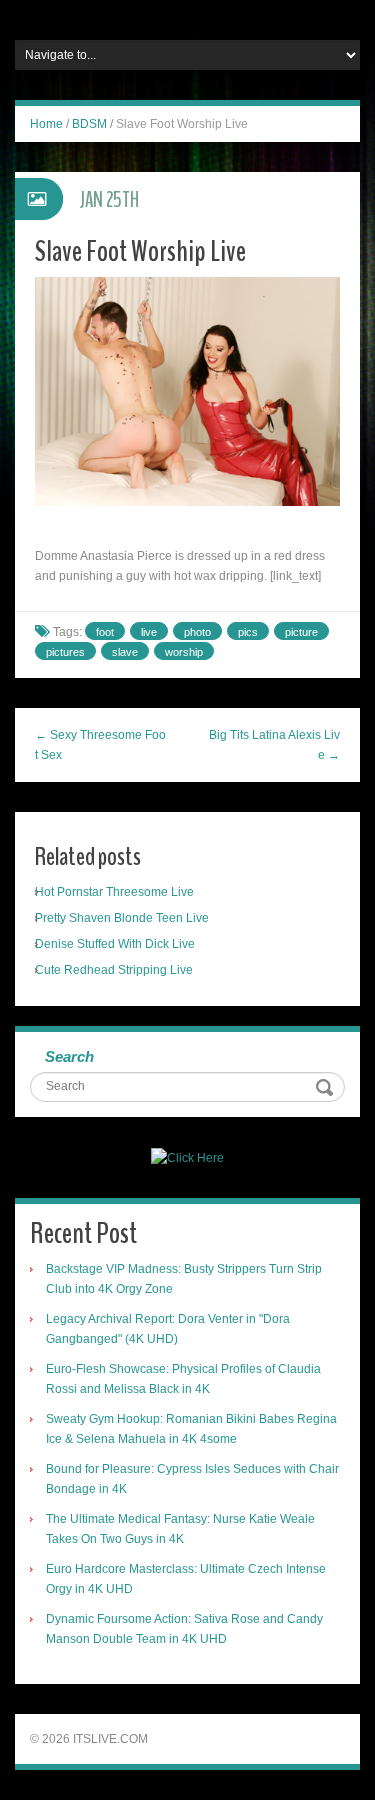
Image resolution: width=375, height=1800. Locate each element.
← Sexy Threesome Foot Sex (100, 745)
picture (301, 632)
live (149, 632)
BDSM (89, 124)
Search (69, 1056)
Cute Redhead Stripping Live (114, 970)
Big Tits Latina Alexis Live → (274, 745)
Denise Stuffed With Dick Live (115, 944)
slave (125, 652)
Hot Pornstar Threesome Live (114, 892)
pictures (65, 652)
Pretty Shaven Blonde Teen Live (122, 918)
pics (248, 632)
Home (46, 124)
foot (105, 632)
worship (184, 652)
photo (197, 632)
